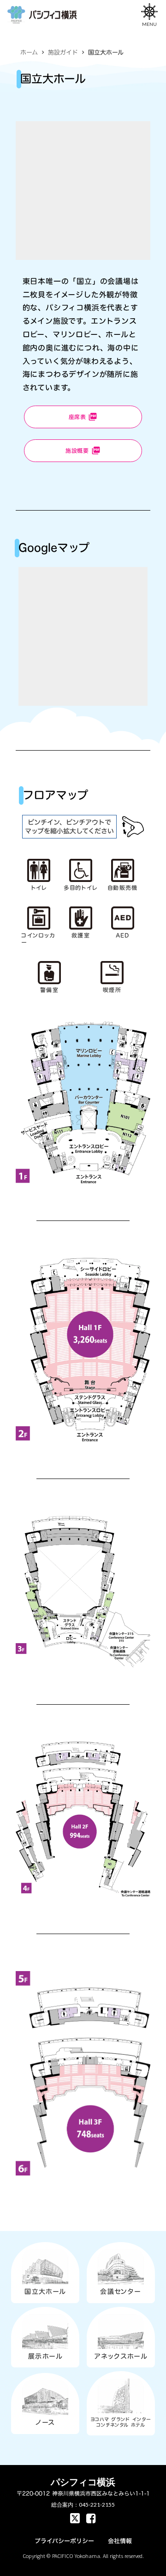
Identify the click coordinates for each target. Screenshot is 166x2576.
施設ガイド (63, 52)
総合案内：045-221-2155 (83, 2505)
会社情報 (120, 2541)
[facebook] (75, 2518)
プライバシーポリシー (64, 2541)
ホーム (29, 52)
